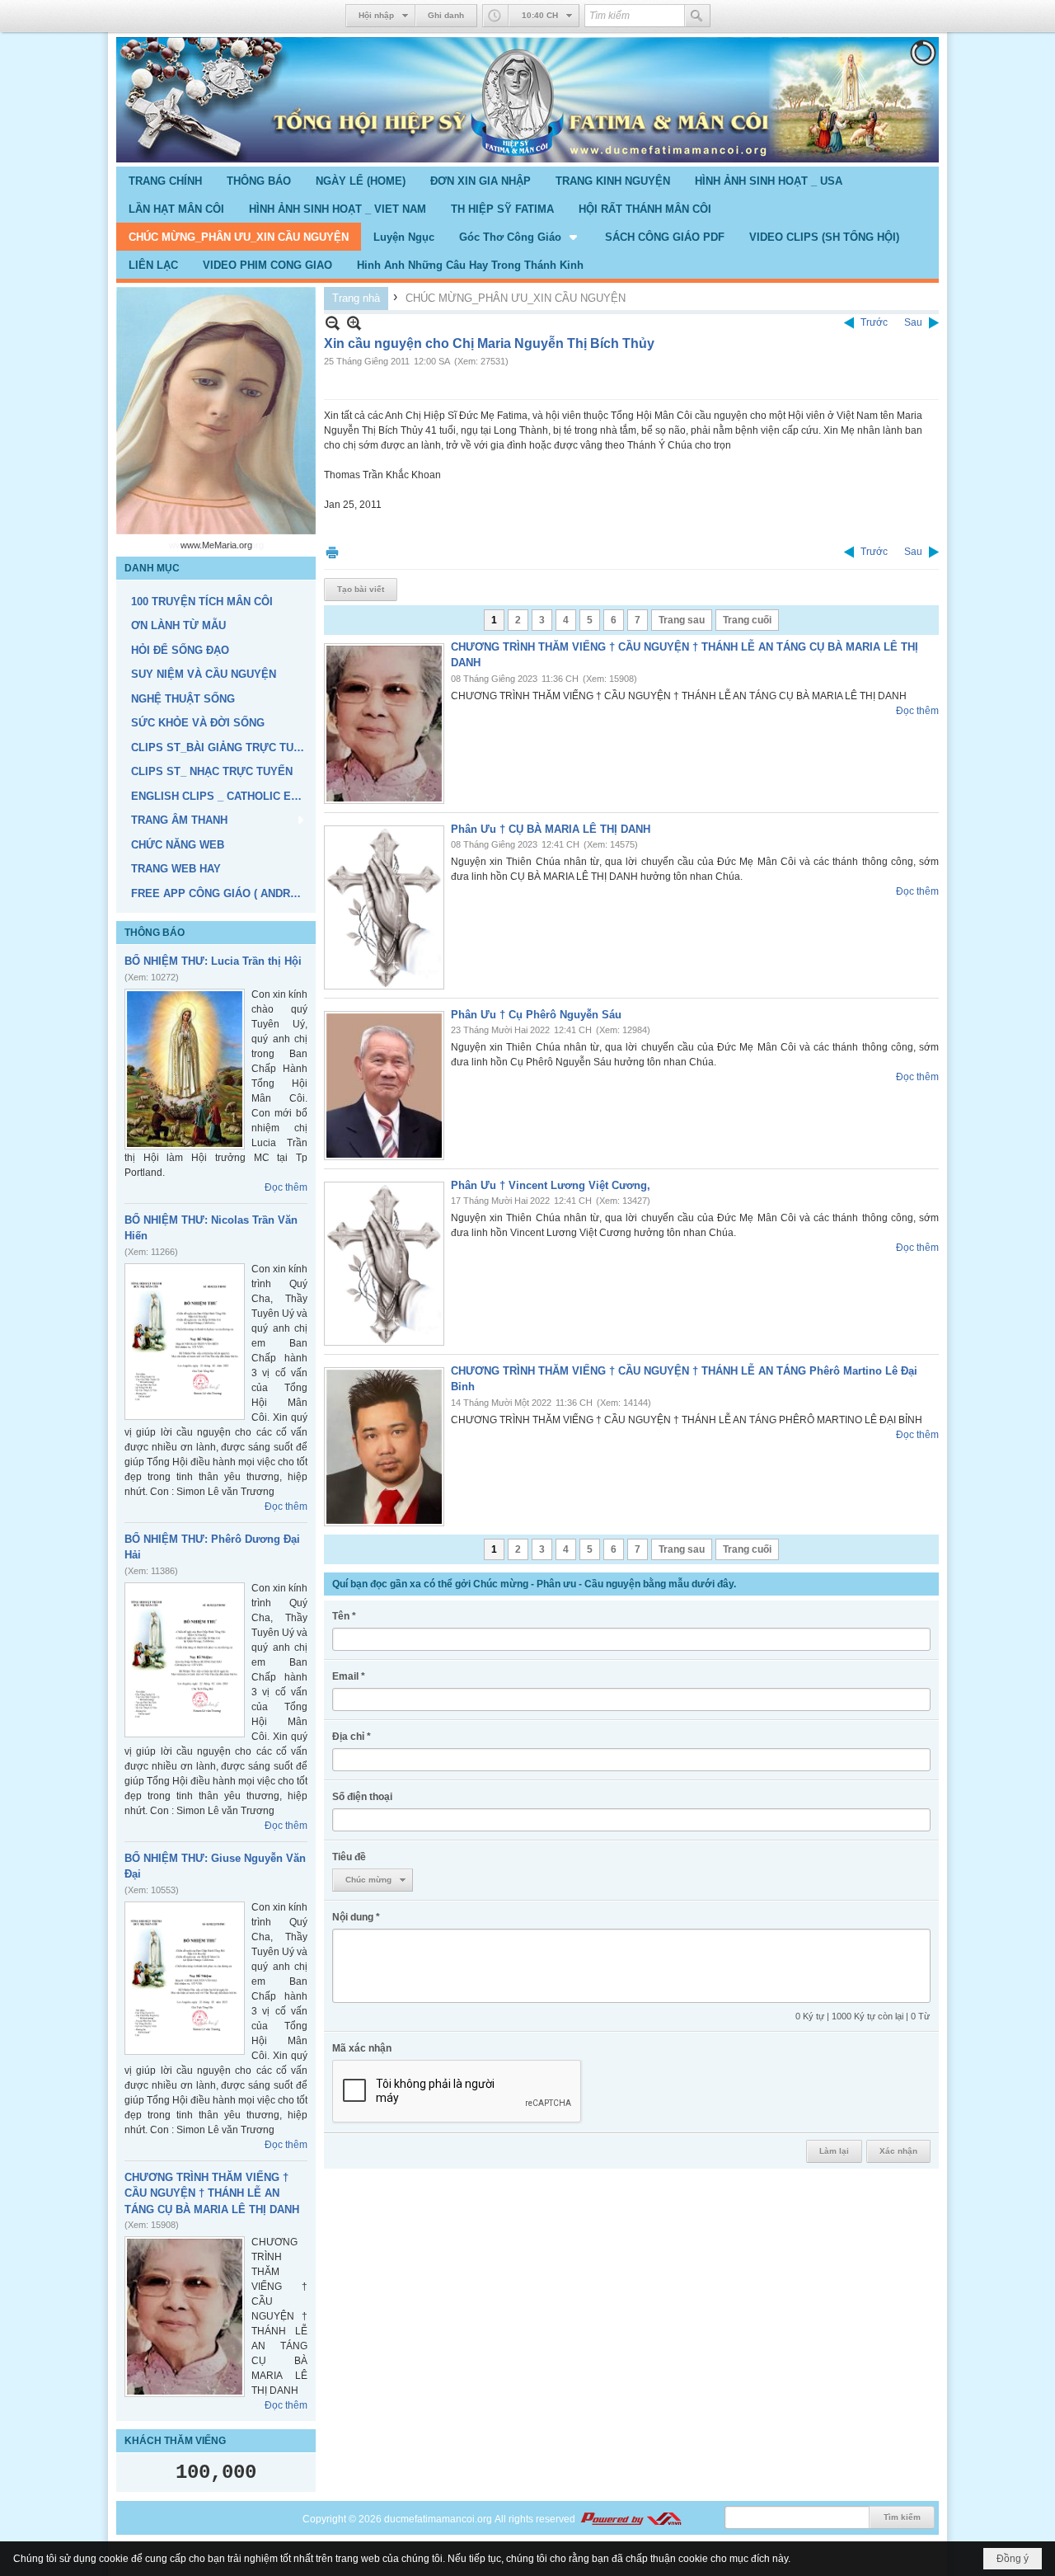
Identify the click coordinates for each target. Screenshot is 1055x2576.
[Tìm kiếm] (697, 16)
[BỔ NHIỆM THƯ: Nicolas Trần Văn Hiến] (185, 1342)
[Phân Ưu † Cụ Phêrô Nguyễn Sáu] (384, 1086)
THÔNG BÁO (155, 933)
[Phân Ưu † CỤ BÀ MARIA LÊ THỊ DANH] (384, 907)
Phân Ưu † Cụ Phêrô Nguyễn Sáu (536, 1015)
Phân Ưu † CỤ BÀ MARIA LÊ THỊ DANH (551, 829)
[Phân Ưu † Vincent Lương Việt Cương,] (384, 1264)
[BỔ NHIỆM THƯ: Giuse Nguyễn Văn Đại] (185, 1978)
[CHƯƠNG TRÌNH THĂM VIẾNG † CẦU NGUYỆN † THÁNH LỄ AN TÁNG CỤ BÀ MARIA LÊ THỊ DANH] (185, 2317)
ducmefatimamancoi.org (438, 2519)
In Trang (332, 552)
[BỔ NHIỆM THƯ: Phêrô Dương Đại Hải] (185, 1660)
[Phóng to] (354, 323)
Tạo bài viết (361, 589)
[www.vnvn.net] (631, 2519)
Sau (913, 322)
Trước (874, 322)
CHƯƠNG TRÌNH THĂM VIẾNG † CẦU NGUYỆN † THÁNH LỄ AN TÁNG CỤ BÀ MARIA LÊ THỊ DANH (212, 2193)
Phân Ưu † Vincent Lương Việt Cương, (551, 1185)
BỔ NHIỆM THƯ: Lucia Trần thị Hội (213, 961)
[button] (520, 237)
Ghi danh (446, 15)
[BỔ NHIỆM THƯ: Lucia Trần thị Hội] (185, 1069)
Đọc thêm (286, 1187)
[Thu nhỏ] (333, 323)
